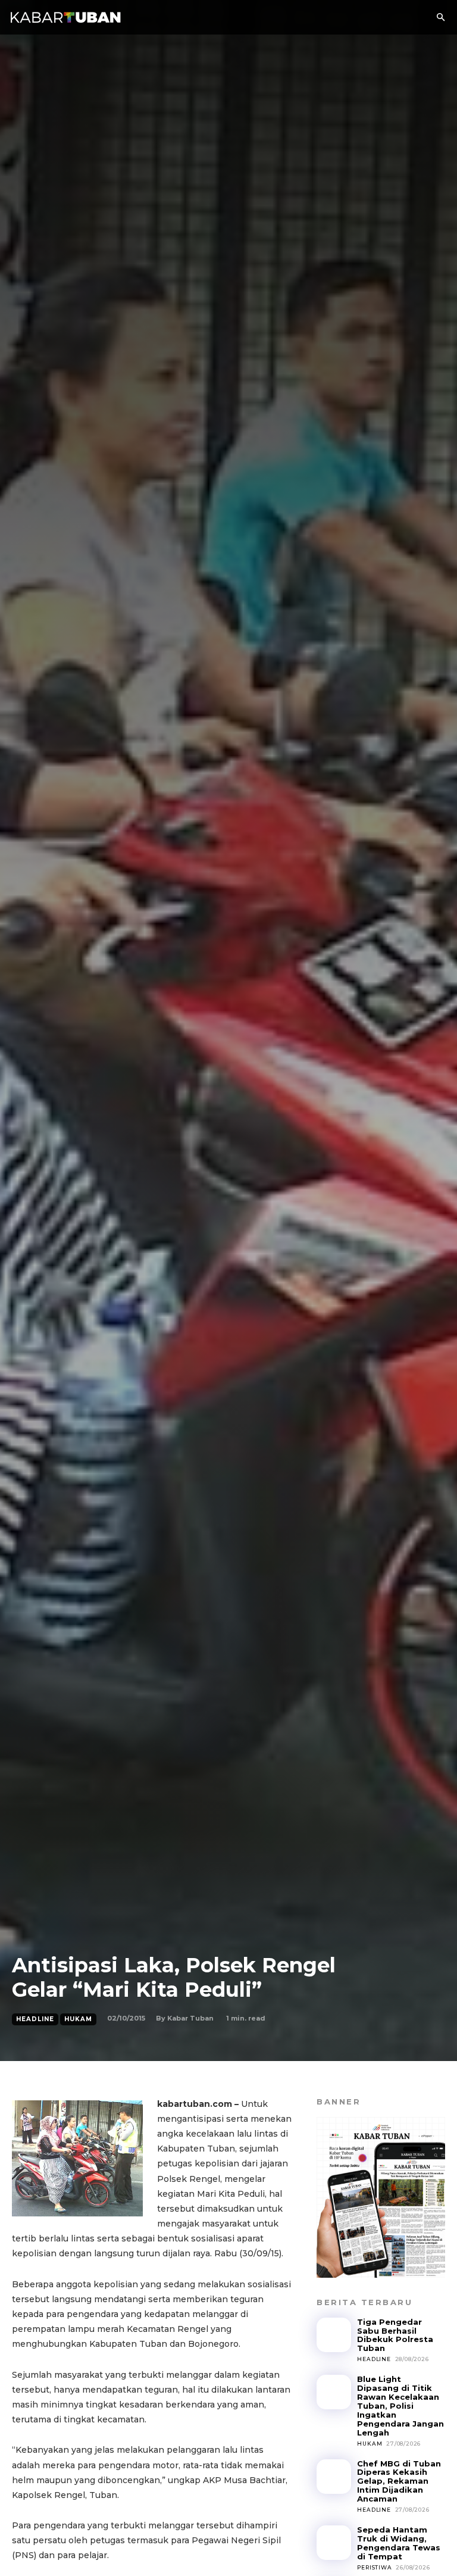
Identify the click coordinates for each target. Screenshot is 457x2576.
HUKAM (78, 2019)
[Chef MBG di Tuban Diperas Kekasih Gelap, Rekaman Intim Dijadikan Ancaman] (334, 2477)
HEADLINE (35, 2019)
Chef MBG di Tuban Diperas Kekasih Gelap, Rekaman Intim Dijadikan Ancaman (399, 2481)
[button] (440, 18)
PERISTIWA (374, 2567)
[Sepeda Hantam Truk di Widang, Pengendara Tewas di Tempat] (334, 2543)
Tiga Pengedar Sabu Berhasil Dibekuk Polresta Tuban (395, 2335)
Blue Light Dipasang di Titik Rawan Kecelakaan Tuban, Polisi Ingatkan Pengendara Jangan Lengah (400, 2406)
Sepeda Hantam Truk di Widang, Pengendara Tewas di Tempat (399, 2543)
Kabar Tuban (190, 2018)
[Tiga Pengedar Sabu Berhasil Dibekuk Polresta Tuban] (334, 2335)
